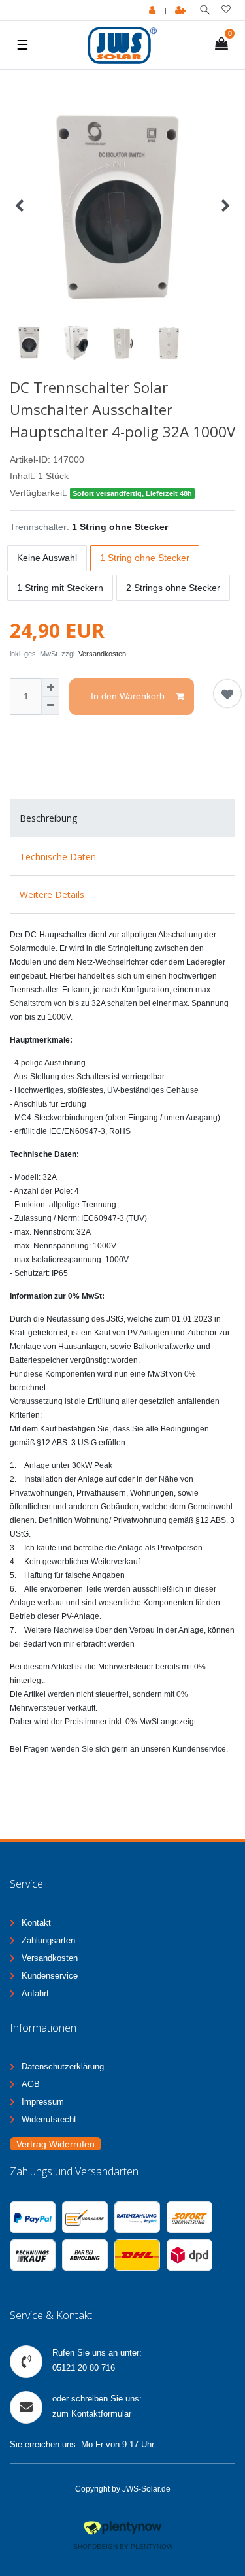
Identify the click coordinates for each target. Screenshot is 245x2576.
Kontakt (36, 1923)
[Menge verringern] (50, 706)
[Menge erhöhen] (50, 688)
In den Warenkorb (128, 696)
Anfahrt (35, 1993)
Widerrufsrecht (49, 2119)
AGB (31, 2084)
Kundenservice (50, 1976)
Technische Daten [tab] (58, 857)
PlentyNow (152, 2546)
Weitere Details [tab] (52, 895)
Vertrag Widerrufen (56, 2144)
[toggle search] (205, 10)
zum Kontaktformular (92, 2414)
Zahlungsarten (48, 1940)
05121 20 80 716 (84, 2368)
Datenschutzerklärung (63, 2066)
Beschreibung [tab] (48, 818)
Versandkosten (102, 654)
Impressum (43, 2102)
